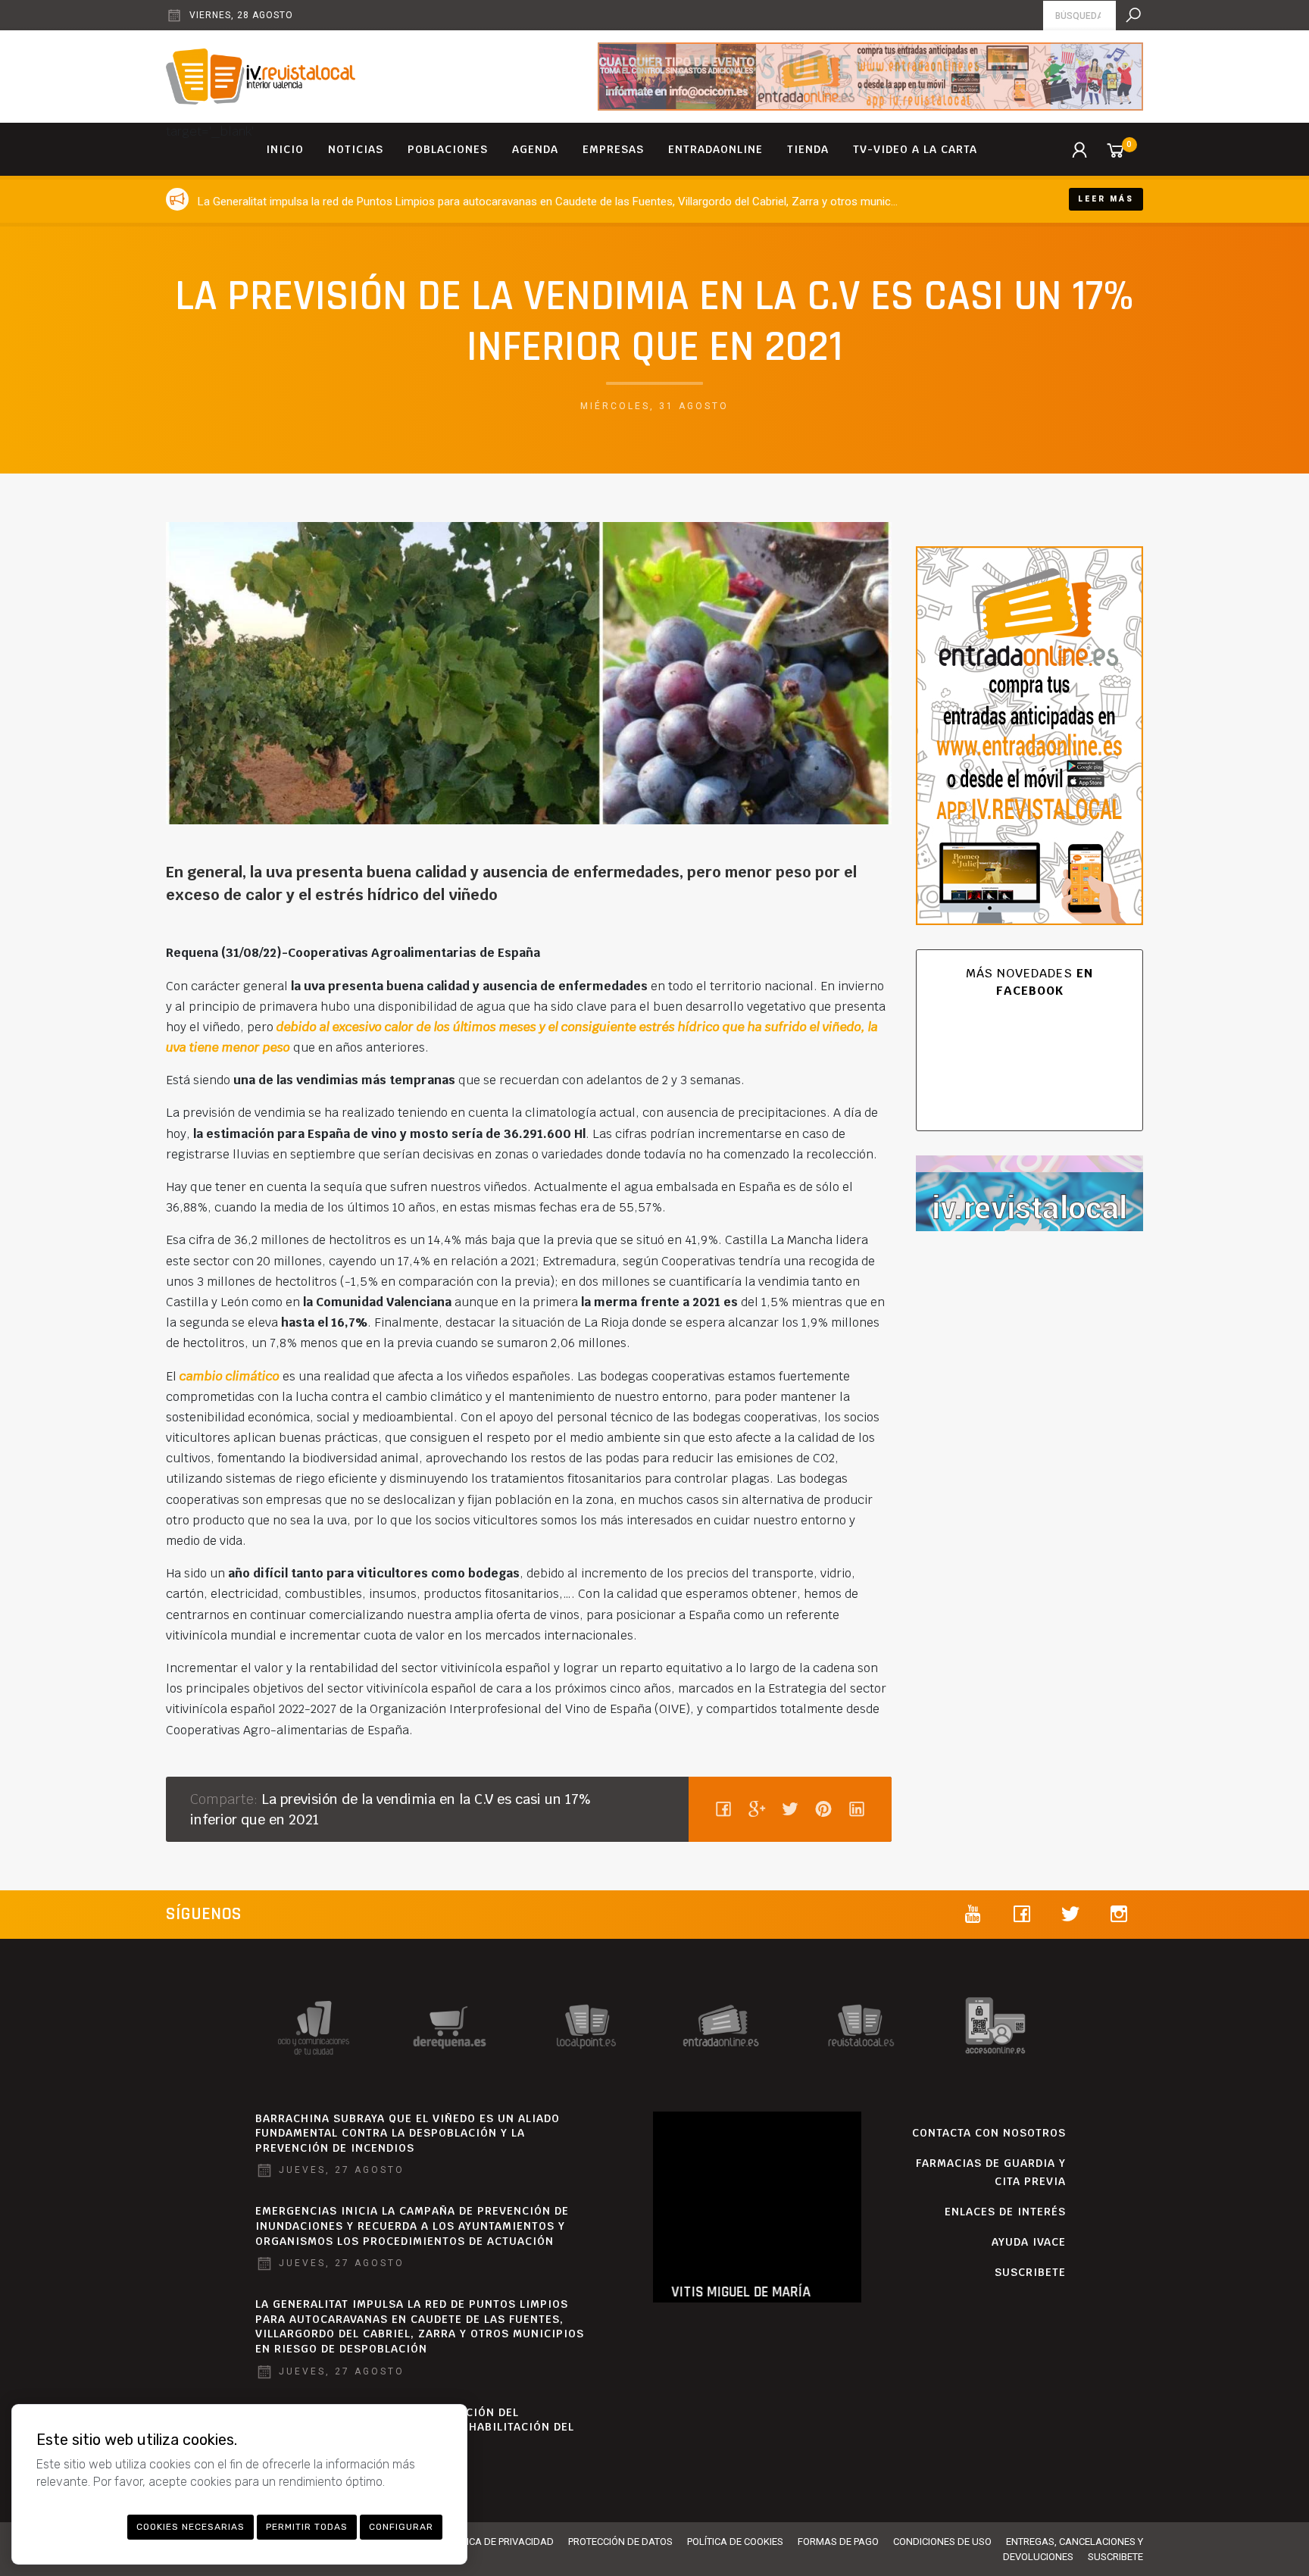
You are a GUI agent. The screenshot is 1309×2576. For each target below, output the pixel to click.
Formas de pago (838, 2542)
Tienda (808, 149)
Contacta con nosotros (989, 2133)
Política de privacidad (498, 2542)
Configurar (401, 2527)
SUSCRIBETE (1030, 2272)
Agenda (535, 149)
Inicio (285, 149)
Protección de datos (620, 2542)
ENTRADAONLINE (715, 149)
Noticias (356, 149)
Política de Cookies (735, 2542)
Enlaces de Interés (1005, 2212)
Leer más (1106, 199)
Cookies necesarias (191, 2527)
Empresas (613, 149)
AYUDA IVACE (1029, 2242)
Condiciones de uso (942, 2542)
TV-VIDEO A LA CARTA (915, 149)
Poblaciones (448, 149)
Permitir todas (307, 2527)
